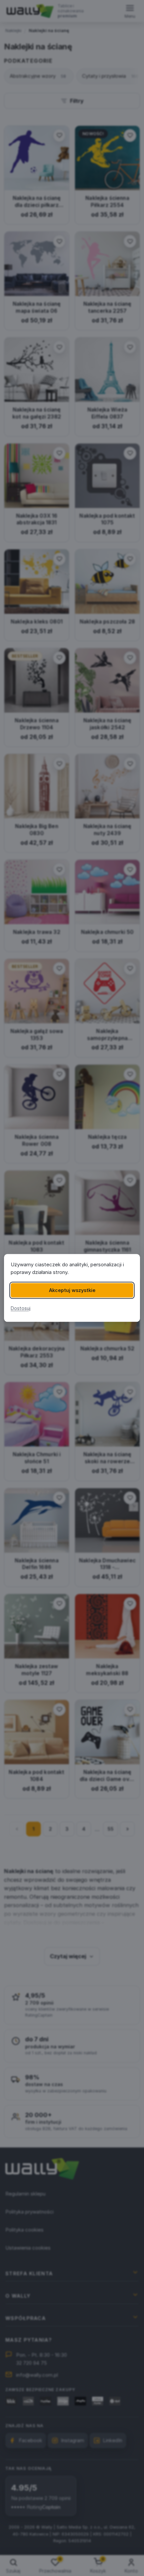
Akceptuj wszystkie (72, 1290)
